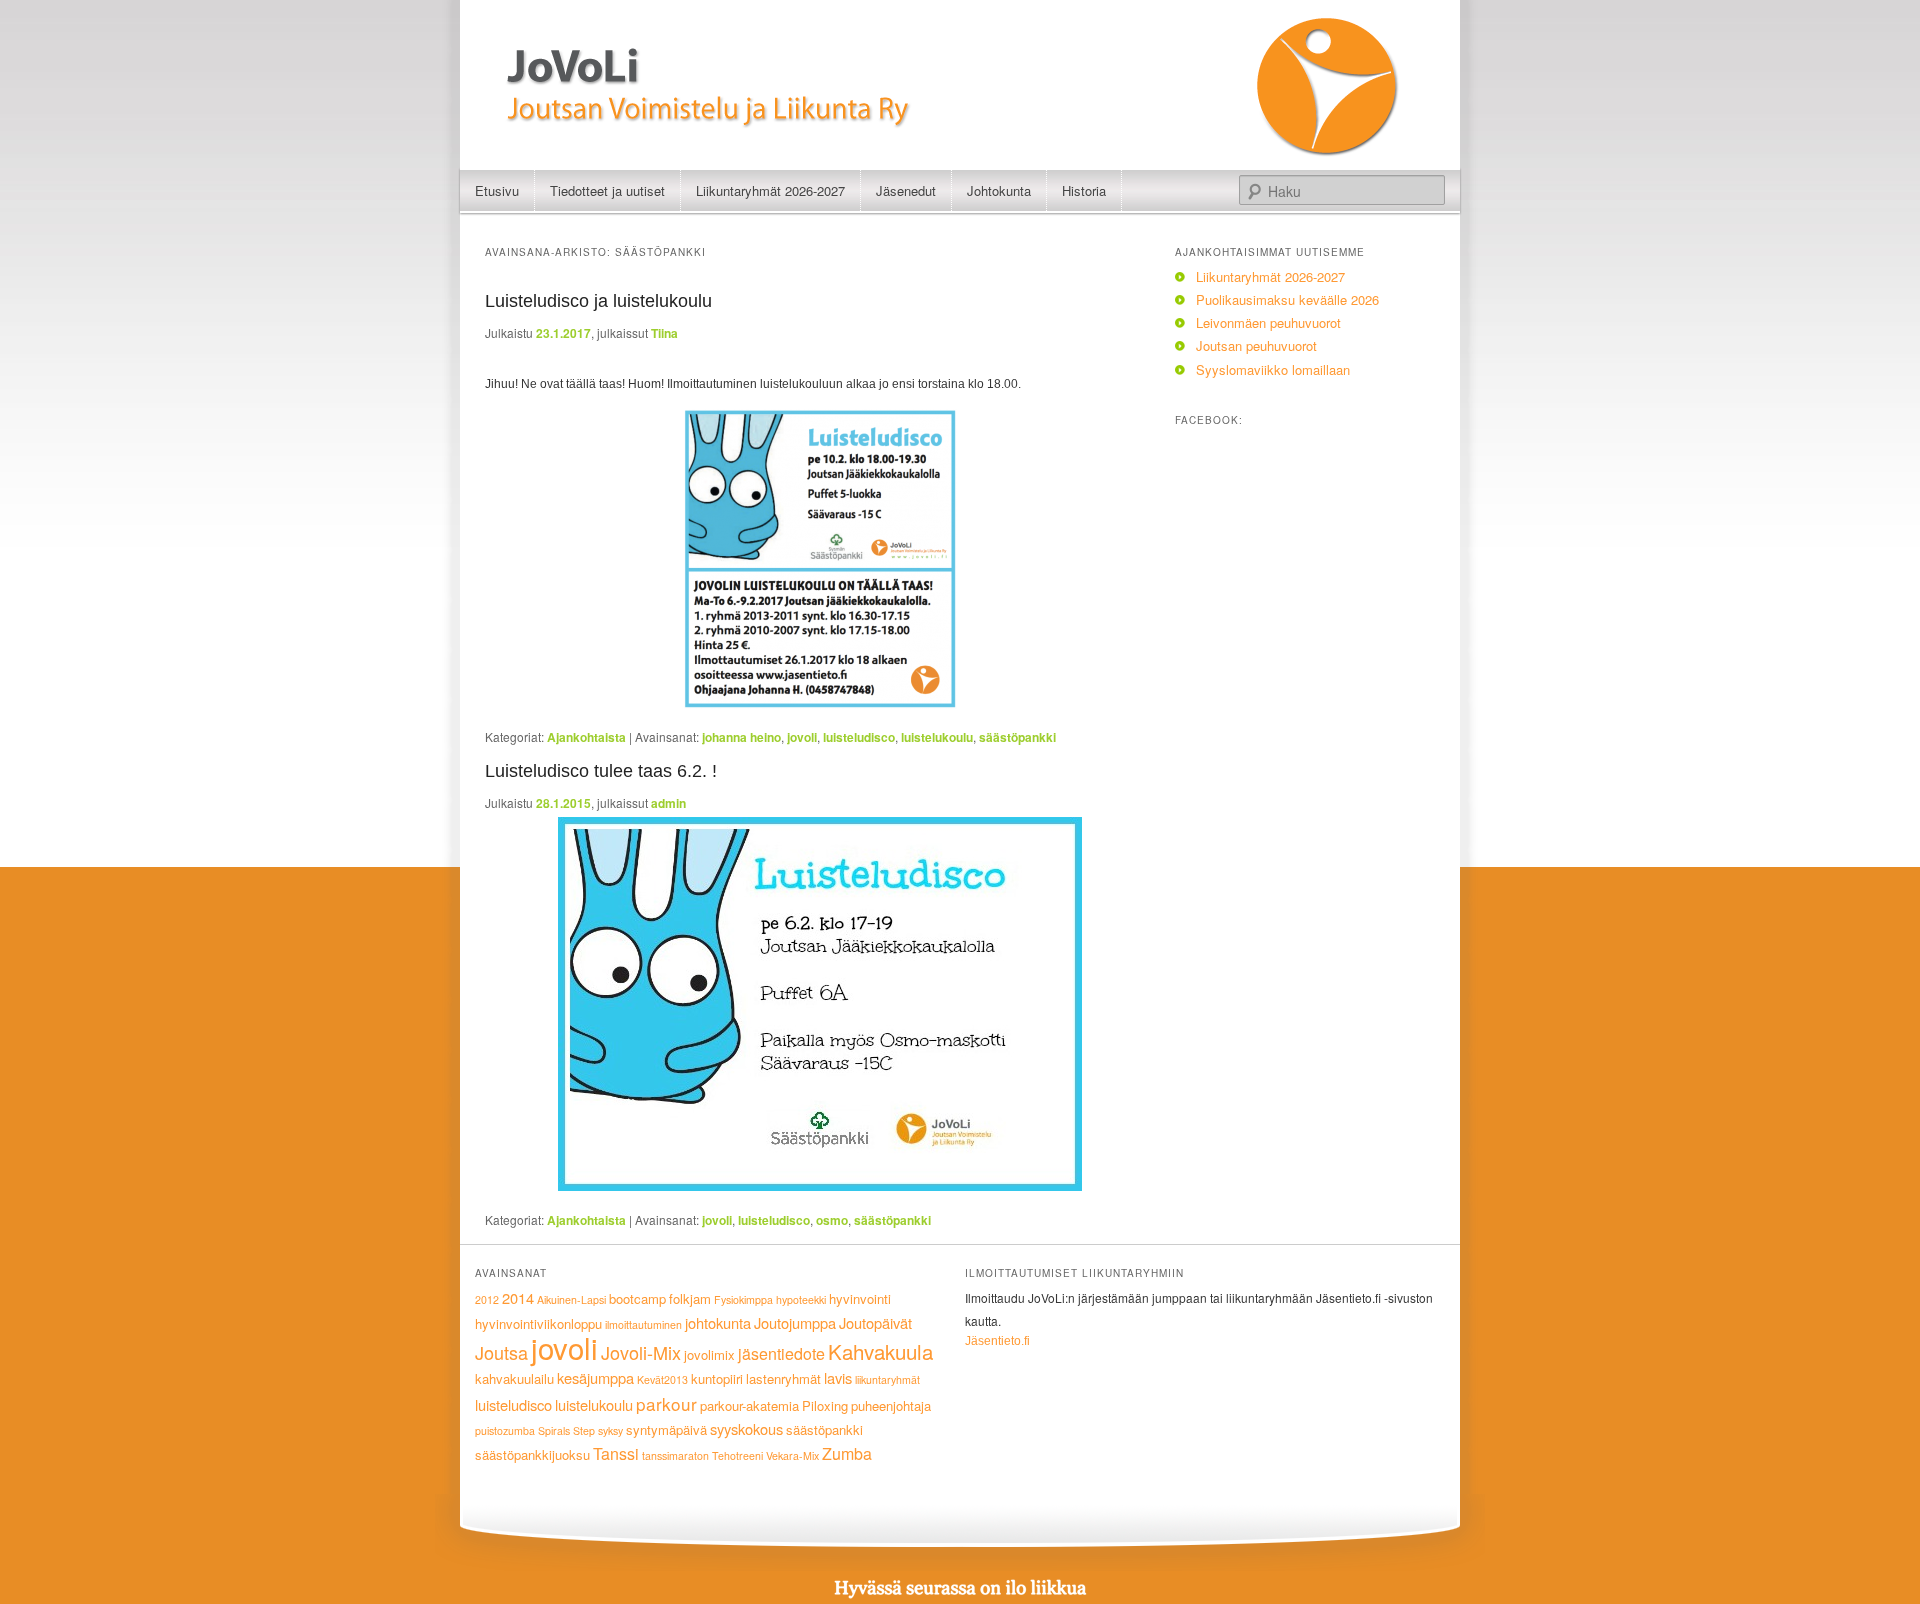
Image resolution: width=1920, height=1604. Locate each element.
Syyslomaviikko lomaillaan (1273, 369)
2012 (487, 1299)
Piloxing (825, 1405)
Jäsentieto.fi (997, 1341)
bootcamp (637, 1298)
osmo (832, 1220)
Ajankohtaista (586, 737)
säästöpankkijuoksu (532, 1454)
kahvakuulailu (514, 1378)
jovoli (802, 737)
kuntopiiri (717, 1378)
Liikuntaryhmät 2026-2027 (770, 190)
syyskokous (746, 1428)
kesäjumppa (595, 1377)
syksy (610, 1430)
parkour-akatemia (749, 1405)
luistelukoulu (937, 737)
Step (584, 1430)
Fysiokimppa (743, 1299)
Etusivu (497, 190)
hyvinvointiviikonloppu (538, 1323)
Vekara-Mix (792, 1455)
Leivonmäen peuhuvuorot (1268, 322)
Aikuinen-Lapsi (571, 1299)
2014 (518, 1297)
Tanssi (616, 1453)
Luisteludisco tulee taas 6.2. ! (601, 771)
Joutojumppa (795, 1322)
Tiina (664, 333)
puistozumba (505, 1430)
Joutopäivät (875, 1322)
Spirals (554, 1430)
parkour (666, 1403)
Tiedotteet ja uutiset (607, 190)
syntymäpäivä (666, 1429)
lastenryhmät (783, 1378)
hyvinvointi (860, 1298)
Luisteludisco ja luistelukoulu (598, 301)
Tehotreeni (737, 1455)
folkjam (690, 1298)
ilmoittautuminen (643, 1324)
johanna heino (741, 737)
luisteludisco (859, 737)
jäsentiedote (781, 1353)
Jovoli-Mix (641, 1352)
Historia (1084, 190)
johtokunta (718, 1322)
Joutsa (501, 1352)
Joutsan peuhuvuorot (1256, 345)
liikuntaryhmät (887, 1379)
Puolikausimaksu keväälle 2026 (1287, 299)
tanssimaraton (675, 1455)
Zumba (847, 1453)
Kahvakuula (880, 1351)
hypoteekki (801, 1299)
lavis (838, 1377)
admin (668, 803)
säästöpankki (1017, 737)
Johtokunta (999, 190)
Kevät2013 (662, 1379)
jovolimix (709, 1354)
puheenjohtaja (891, 1405)
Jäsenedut (906, 190)
